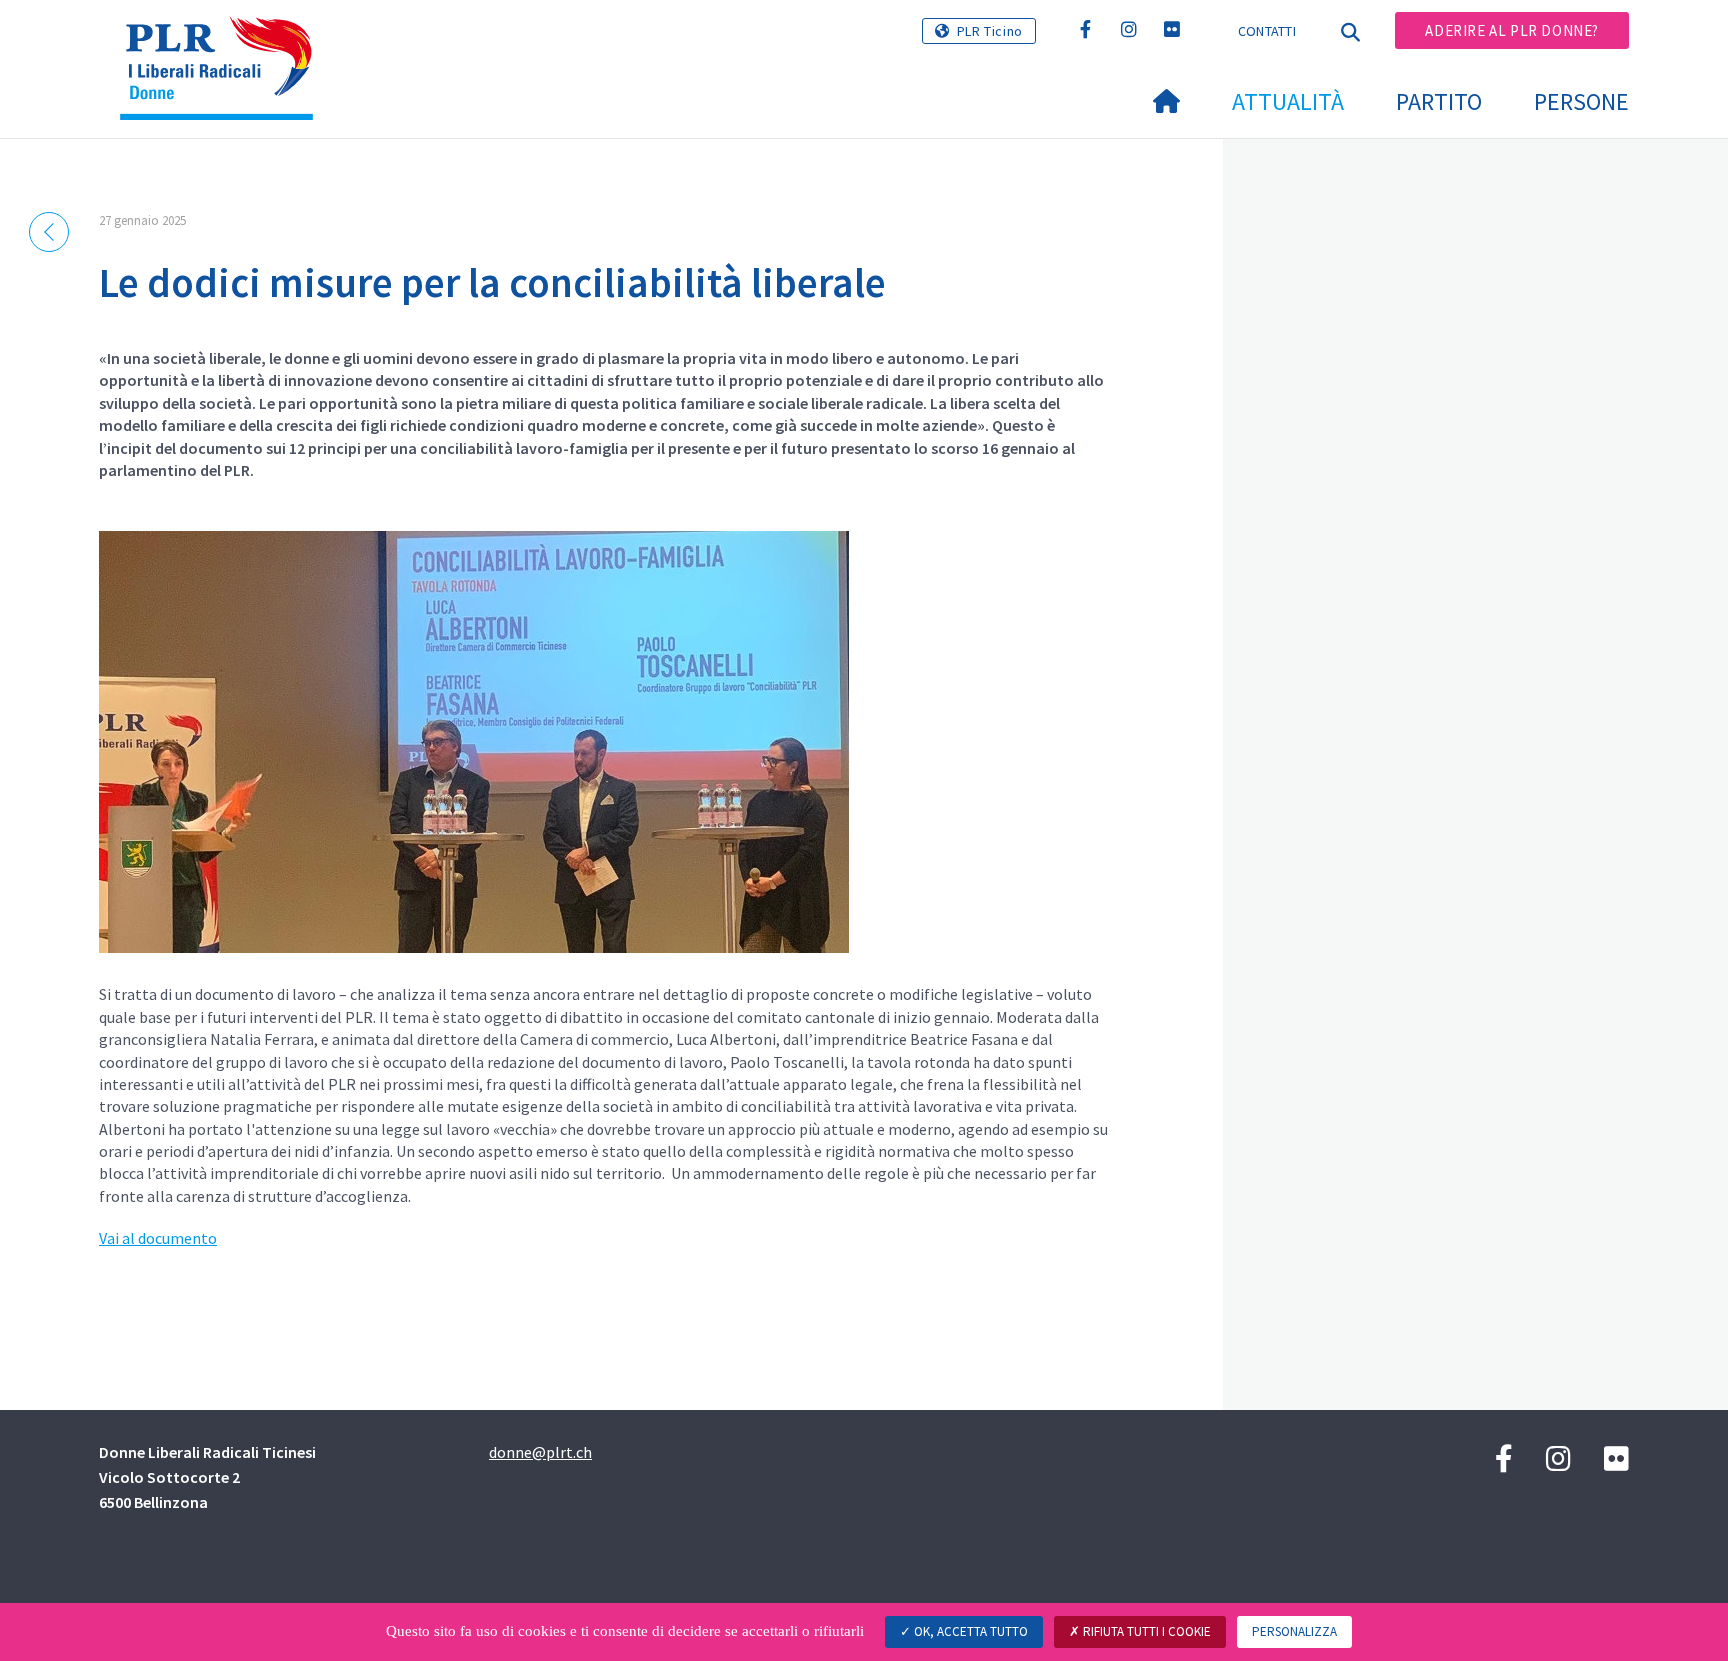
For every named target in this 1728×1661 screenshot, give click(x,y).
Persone (1581, 101)
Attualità (1288, 101)
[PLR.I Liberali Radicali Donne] (224, 41)
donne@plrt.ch (540, 1452)
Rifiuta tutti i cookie (1145, 1631)
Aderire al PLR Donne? (1512, 30)
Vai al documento (158, 1238)
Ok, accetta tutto (969, 1631)
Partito (1439, 101)
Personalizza (1294, 1631)
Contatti (1267, 31)
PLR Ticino (990, 31)
